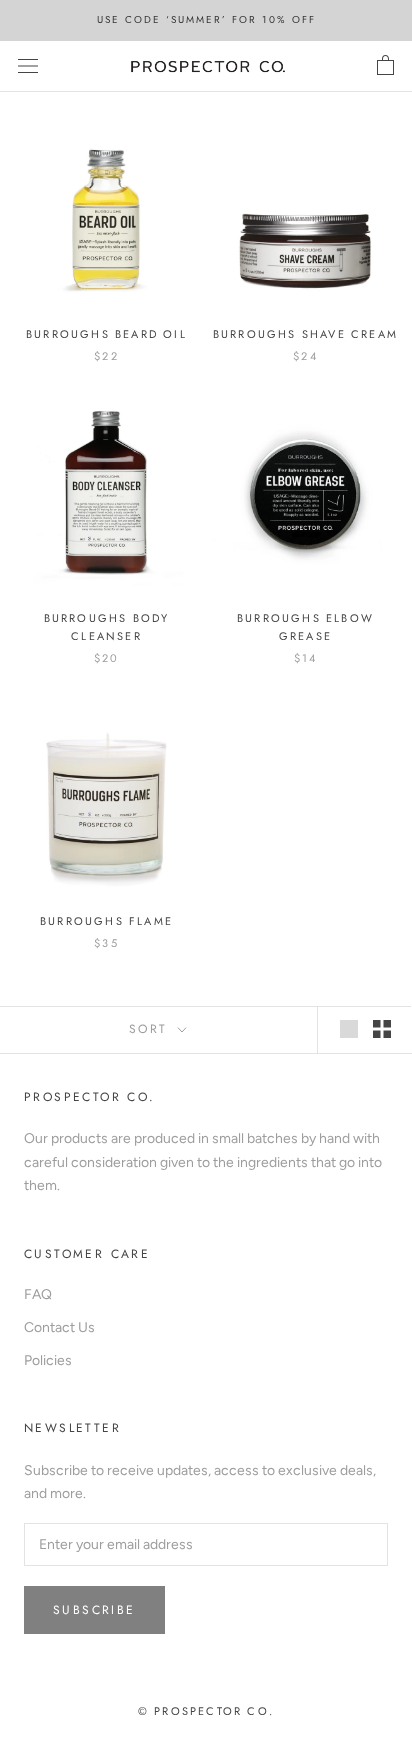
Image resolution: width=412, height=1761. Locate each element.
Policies (48, 1360)
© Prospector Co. (206, 1711)
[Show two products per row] (382, 1029)
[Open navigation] (28, 66)
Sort (151, 1029)
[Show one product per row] (349, 1029)
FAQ (38, 1294)
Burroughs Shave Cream (305, 334)
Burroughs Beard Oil (106, 334)
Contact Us (59, 1327)
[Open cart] (385, 66)
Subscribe (94, 1610)
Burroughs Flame (106, 921)
